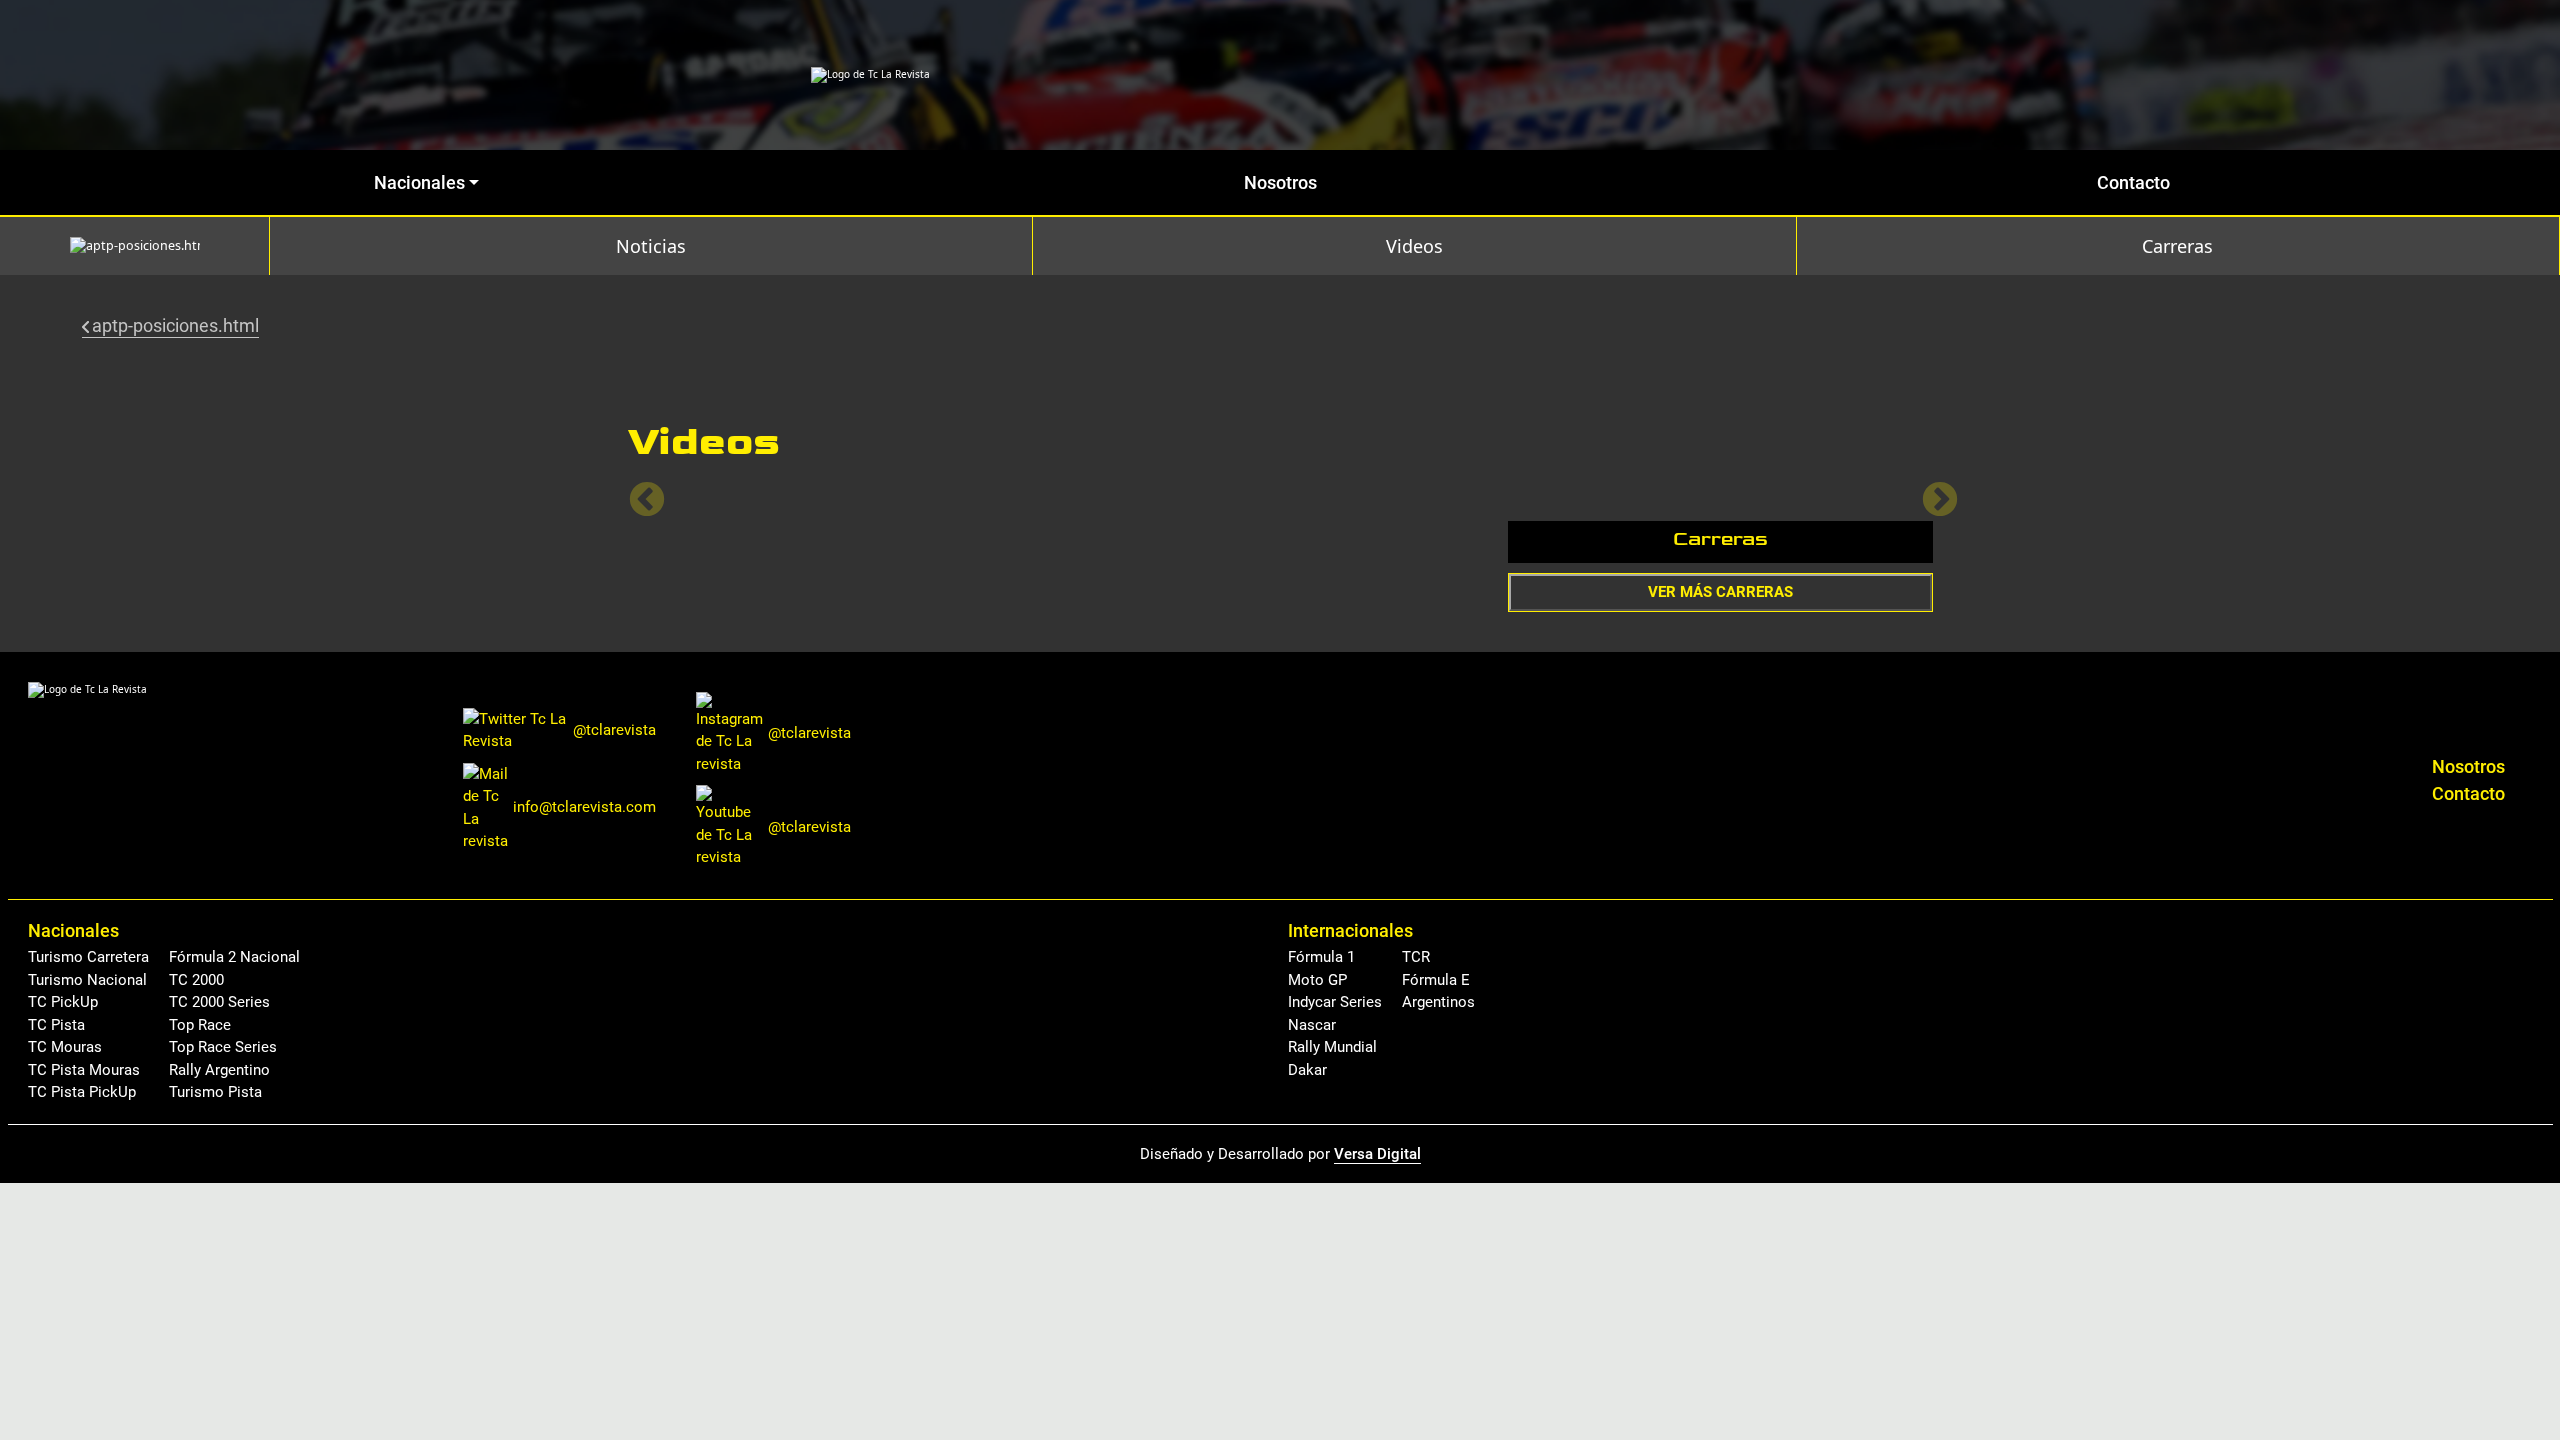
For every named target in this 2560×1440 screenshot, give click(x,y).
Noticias (651, 246)
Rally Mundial (1332, 1047)
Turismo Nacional (87, 980)
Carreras (2177, 246)
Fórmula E (1436, 980)
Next (1930, 491)
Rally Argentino (219, 1070)
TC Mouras (65, 1047)
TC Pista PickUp (82, 1092)
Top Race (200, 1025)
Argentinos (1438, 1002)
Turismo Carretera (88, 957)
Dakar (1307, 1070)
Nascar (1312, 1025)
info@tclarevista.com (584, 807)
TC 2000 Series (219, 1002)
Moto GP (1317, 980)
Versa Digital (1377, 1154)
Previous (637, 491)
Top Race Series (223, 1047)
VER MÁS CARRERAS (1720, 592)
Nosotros (1280, 182)
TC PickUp (63, 1002)
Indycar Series (1335, 1002)
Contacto (2133, 182)
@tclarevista (614, 730)
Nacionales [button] (419, 182)
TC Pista (56, 1025)
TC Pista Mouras (84, 1070)
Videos (1414, 246)
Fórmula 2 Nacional (234, 957)
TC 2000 (196, 980)
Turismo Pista (215, 1092)
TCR (1416, 957)
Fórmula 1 (1321, 957)
